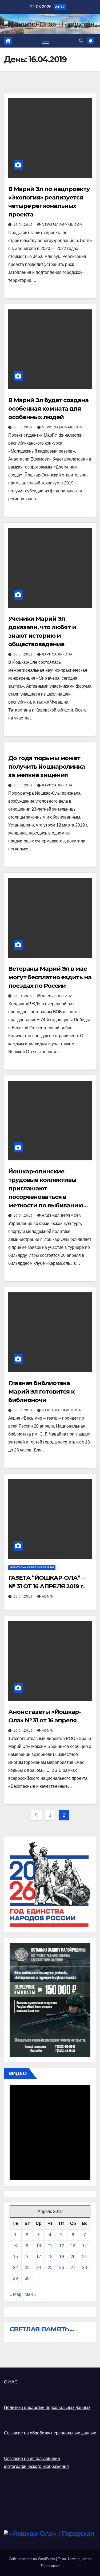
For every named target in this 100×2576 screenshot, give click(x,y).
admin (48, 1596)
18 (50, 2257)
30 (27, 2278)
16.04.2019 (23, 225)
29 (15, 2278)
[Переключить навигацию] (46, 41)
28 (85, 2268)
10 (39, 2246)
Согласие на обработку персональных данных (50, 2433)
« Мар (15, 2294)
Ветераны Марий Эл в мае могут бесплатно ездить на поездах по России (50, 977)
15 (15, 2257)
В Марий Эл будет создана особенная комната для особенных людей (48, 409)
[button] (81, 41)
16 (27, 2257)
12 (62, 2246)
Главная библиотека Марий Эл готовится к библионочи (41, 1392)
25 (50, 2268)
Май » (30, 2294)
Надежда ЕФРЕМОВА (61, 1216)
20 (73, 2257)
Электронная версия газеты (32, 1567)
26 (62, 2268)
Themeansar (50, 2566)
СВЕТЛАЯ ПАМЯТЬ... (42, 2329)
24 (39, 2268)
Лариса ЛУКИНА (57, 654)
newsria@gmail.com (62, 225)
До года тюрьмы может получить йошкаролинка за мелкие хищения (47, 767)
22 (15, 2268)
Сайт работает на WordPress (32, 2559)
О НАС (11, 2382)
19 (62, 2257)
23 (27, 2268)
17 (39, 2257)
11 (50, 2246)
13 (73, 2246)
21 (85, 2257)
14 (85, 2246)
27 (73, 2268)
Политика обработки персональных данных (47, 2407)
